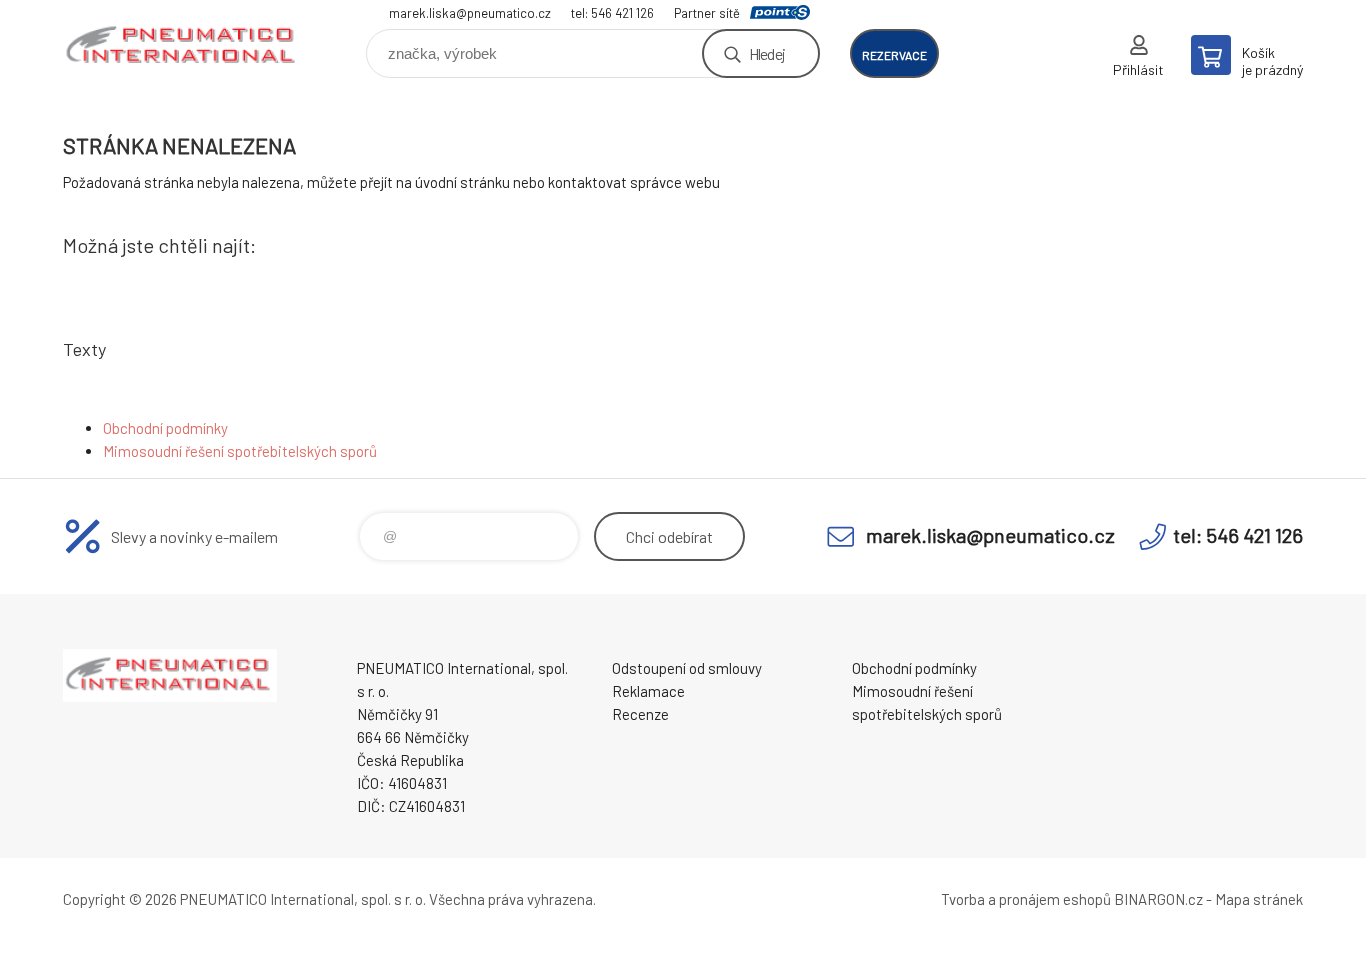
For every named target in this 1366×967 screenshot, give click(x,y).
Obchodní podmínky (165, 428)
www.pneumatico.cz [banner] (183, 46)
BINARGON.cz (1158, 899)
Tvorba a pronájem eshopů (1026, 899)
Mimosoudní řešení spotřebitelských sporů (240, 451)
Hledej (767, 53)
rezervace (894, 55)
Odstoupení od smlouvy (687, 668)
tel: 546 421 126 (612, 13)
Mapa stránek (1259, 899)
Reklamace (648, 691)
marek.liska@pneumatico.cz (470, 13)
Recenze (640, 714)
